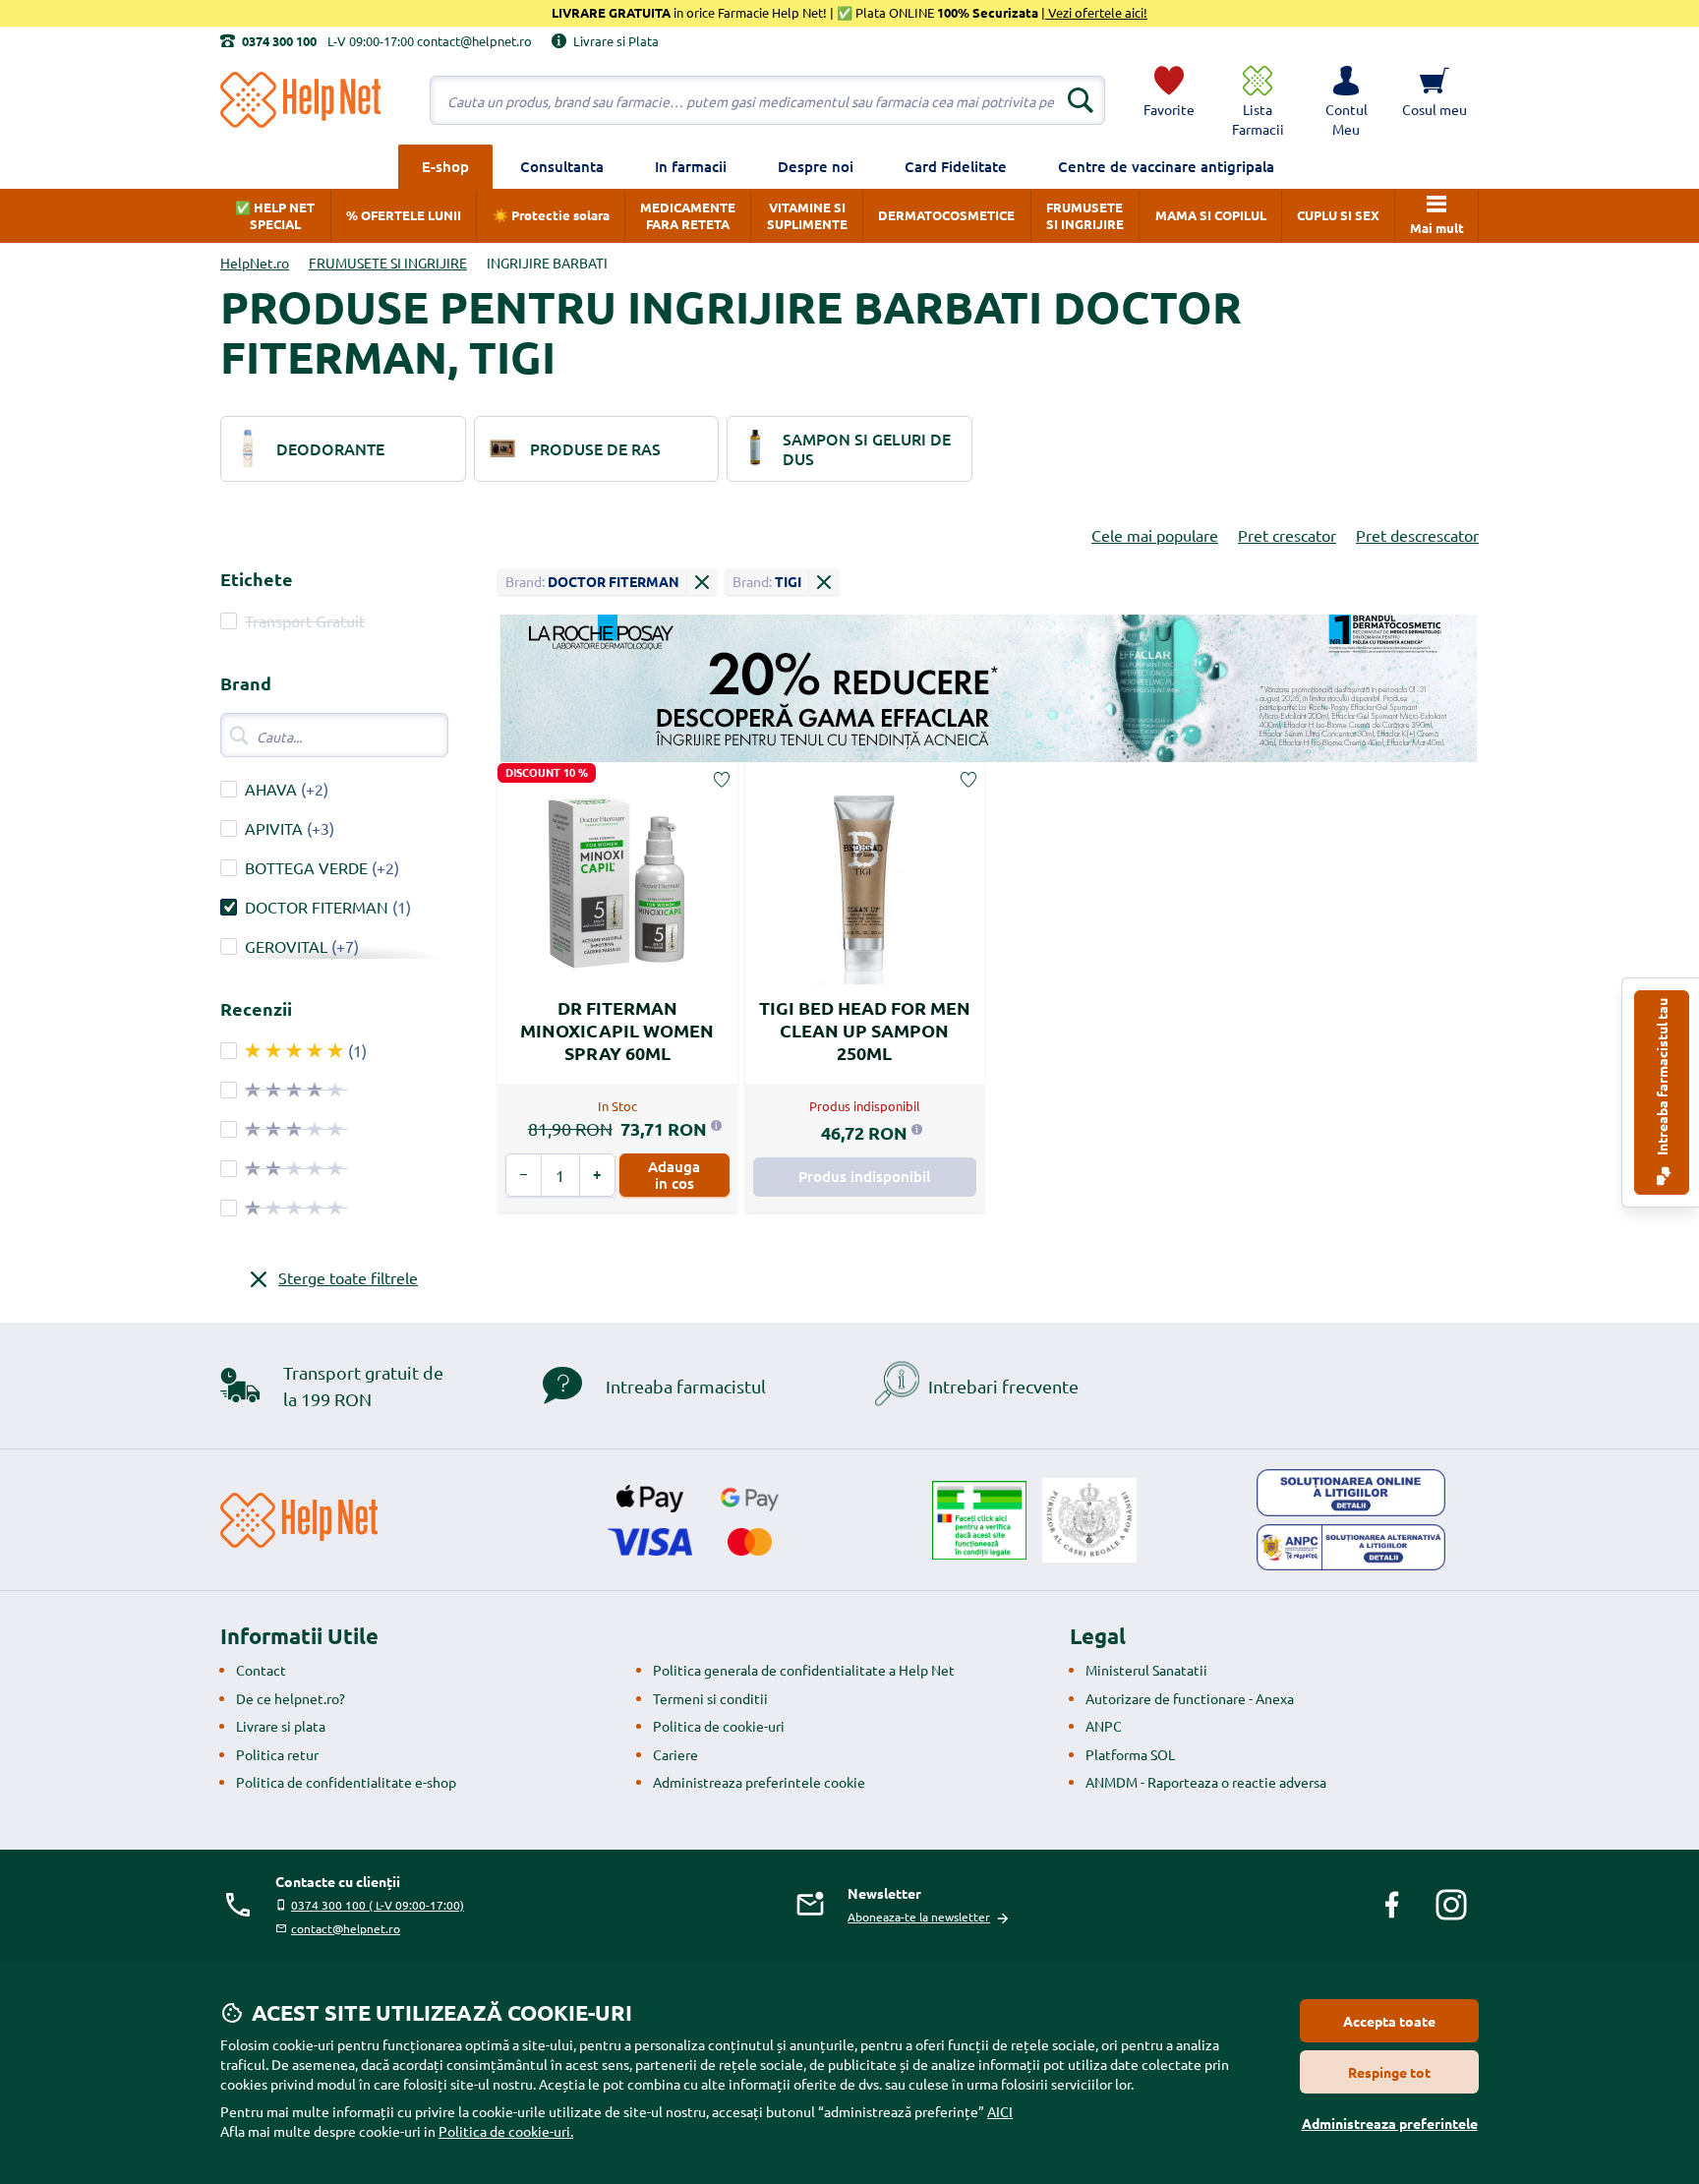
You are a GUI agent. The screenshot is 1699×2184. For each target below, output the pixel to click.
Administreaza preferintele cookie (759, 1782)
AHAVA (271, 789)
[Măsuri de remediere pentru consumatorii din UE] (1351, 1493)
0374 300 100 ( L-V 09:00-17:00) (378, 1905)
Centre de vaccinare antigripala (1166, 166)
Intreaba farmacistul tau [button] (1662, 1078)
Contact (261, 1670)
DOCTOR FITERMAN (317, 907)
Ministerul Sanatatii (1146, 1670)
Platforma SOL (1130, 1754)
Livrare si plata (281, 1726)
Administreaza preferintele (1390, 2123)
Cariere (675, 1754)
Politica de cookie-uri (719, 1726)
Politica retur (277, 1754)
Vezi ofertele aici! (1096, 12)
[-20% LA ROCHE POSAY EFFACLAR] (988, 689)
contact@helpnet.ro (346, 1928)
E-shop (445, 166)
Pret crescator (1287, 535)
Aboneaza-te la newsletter (919, 1917)
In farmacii (691, 166)
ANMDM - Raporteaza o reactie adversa (1206, 1782)
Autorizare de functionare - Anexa (1190, 1698)
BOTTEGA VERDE (306, 867)
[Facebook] (1392, 1905)
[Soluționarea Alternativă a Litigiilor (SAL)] (1351, 1548)
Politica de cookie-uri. (506, 2131)
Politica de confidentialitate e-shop (346, 1782)
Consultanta (562, 166)
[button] (1346, 100)
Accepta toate (1389, 2021)
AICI (1000, 2111)
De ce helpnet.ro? (291, 1698)
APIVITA (274, 828)
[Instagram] (1451, 1905)
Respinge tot (1389, 2072)
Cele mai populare (1155, 535)
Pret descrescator (1417, 535)
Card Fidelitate (956, 166)
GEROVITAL (286, 946)
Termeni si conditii (710, 1698)
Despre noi (816, 166)
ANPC (1104, 1726)
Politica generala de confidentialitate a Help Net (804, 1670)
